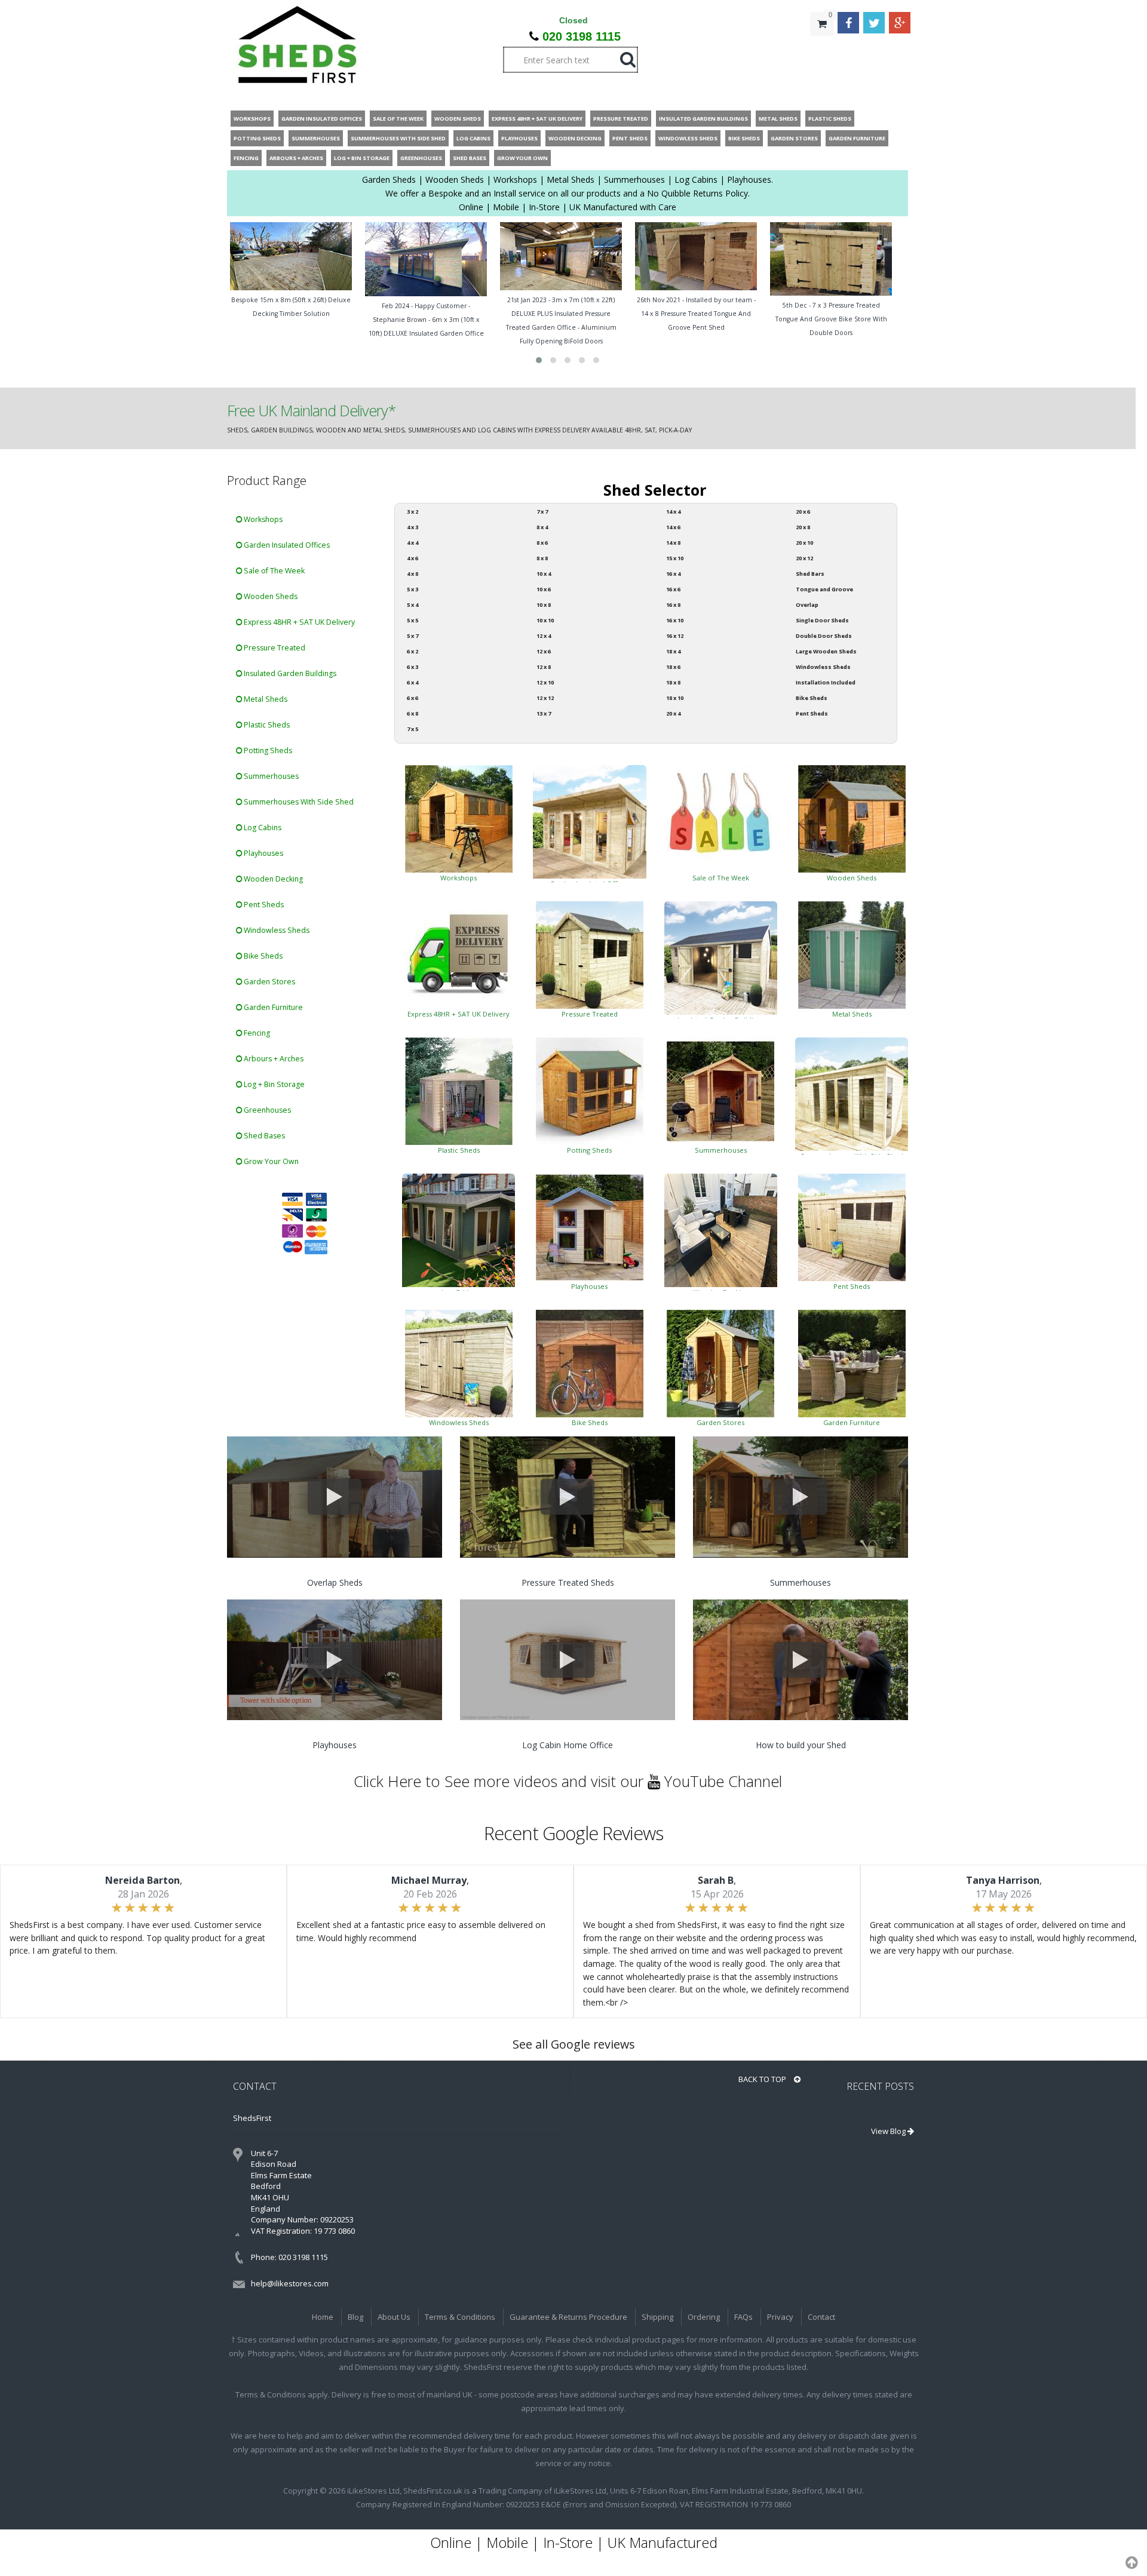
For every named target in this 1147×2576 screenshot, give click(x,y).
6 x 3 (413, 667)
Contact (821, 2317)
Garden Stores (269, 982)
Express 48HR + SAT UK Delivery (298, 622)
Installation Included (826, 682)
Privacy (780, 2317)
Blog (355, 2317)
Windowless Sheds (276, 930)
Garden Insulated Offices (286, 545)
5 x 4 (413, 605)
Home (323, 2317)
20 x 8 (803, 527)
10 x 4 (544, 574)
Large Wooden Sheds (826, 651)
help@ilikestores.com (290, 2283)
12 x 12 (545, 698)
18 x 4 (673, 651)
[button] (539, 360)
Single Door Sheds (822, 620)
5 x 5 (413, 620)
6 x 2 (413, 651)
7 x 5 (413, 729)
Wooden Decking (272, 879)
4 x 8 (413, 574)
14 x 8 (673, 543)
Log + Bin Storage (273, 1084)
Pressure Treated (274, 648)
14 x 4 (673, 512)
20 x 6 (803, 512)
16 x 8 (673, 605)
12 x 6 (544, 651)
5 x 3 (413, 589)
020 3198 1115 (582, 36)
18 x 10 (675, 698)
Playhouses (263, 853)
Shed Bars (810, 574)
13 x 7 (544, 713)
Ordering (704, 2317)
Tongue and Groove (824, 589)
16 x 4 (673, 574)
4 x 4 (413, 543)
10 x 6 (544, 589)
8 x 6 (542, 543)
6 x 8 (413, 713)
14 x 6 (673, 527)
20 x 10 (804, 543)
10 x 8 (544, 605)
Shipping (657, 2317)
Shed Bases (263, 1136)
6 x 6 (413, 698)
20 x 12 (804, 558)
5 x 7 (413, 636)
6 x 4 (413, 682)
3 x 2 (413, 512)
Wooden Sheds (270, 596)
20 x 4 (673, 713)
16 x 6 (673, 589)
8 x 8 (542, 558)
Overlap (807, 605)
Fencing (256, 1033)
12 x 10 (545, 682)
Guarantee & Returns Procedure (568, 2317)
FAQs (743, 2317)
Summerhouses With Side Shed (298, 802)
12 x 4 (544, 636)
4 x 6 (413, 558)
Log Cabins (262, 828)
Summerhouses (270, 776)
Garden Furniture (272, 1007)
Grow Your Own (270, 1161)
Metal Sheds (265, 699)
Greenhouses (266, 1110)
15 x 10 (675, 558)
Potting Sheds (267, 750)
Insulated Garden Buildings (289, 673)
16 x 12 (675, 636)
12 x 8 (544, 667)
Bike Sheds (262, 956)
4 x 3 (413, 527)
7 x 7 (542, 512)
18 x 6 (673, 667)
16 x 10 (675, 620)
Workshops (262, 519)
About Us (394, 2317)
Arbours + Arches (273, 1059)
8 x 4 (542, 527)
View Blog (889, 2131)
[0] (822, 48)
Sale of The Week (273, 571)
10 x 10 (545, 620)
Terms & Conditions (460, 2317)
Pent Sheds (263, 905)
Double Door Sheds (824, 636)
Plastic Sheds (266, 725)
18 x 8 (673, 682)
